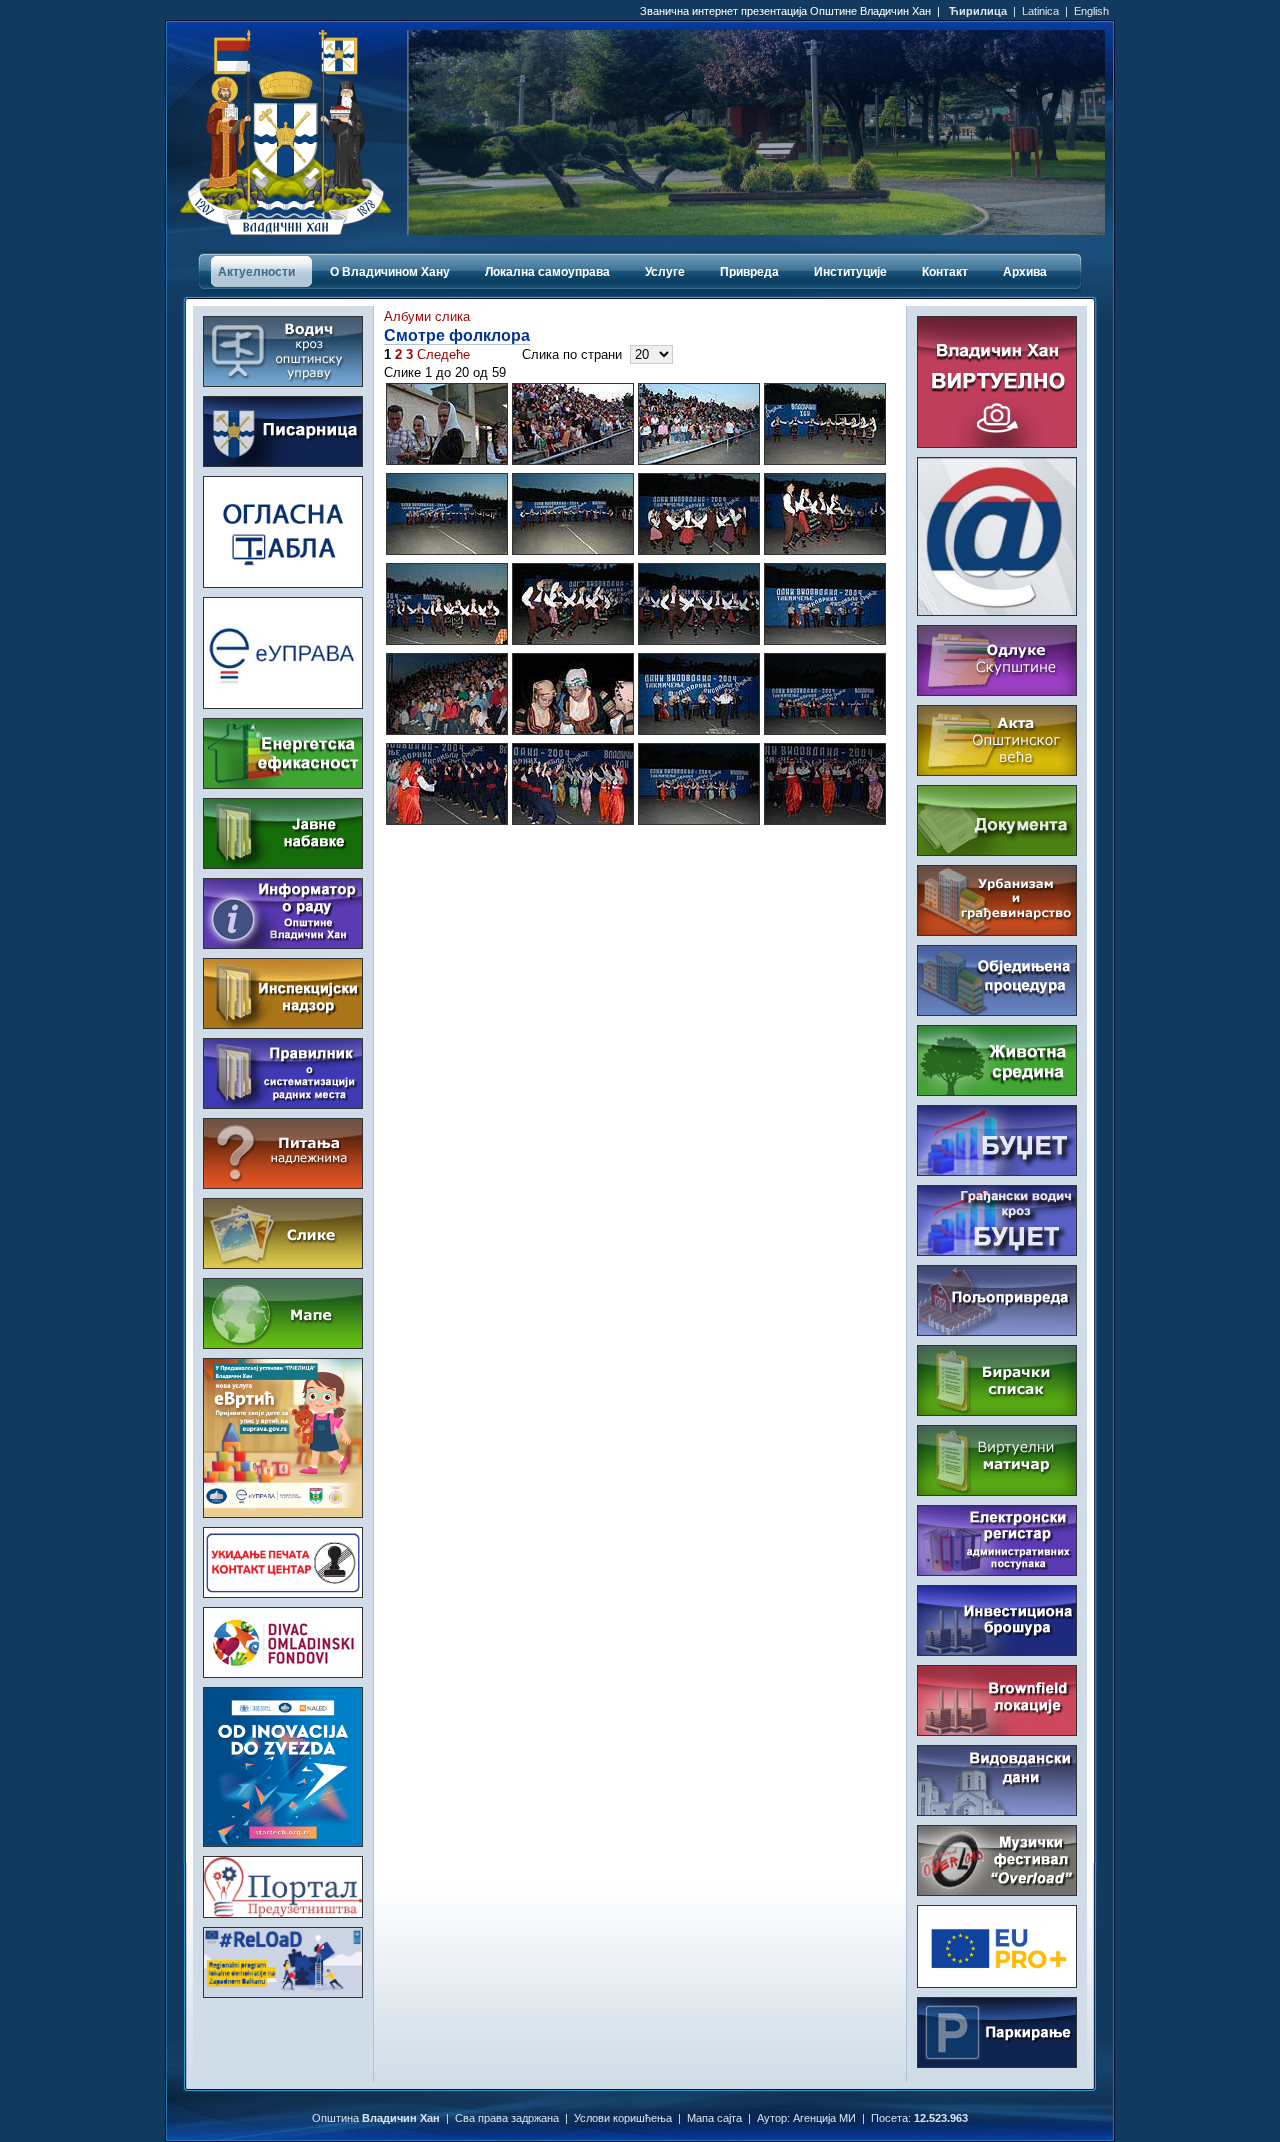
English (1091, 11)
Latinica (1040, 11)
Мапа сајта (714, 2118)
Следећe (443, 354)
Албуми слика (427, 316)
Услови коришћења (623, 2118)
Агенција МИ (824, 2118)
